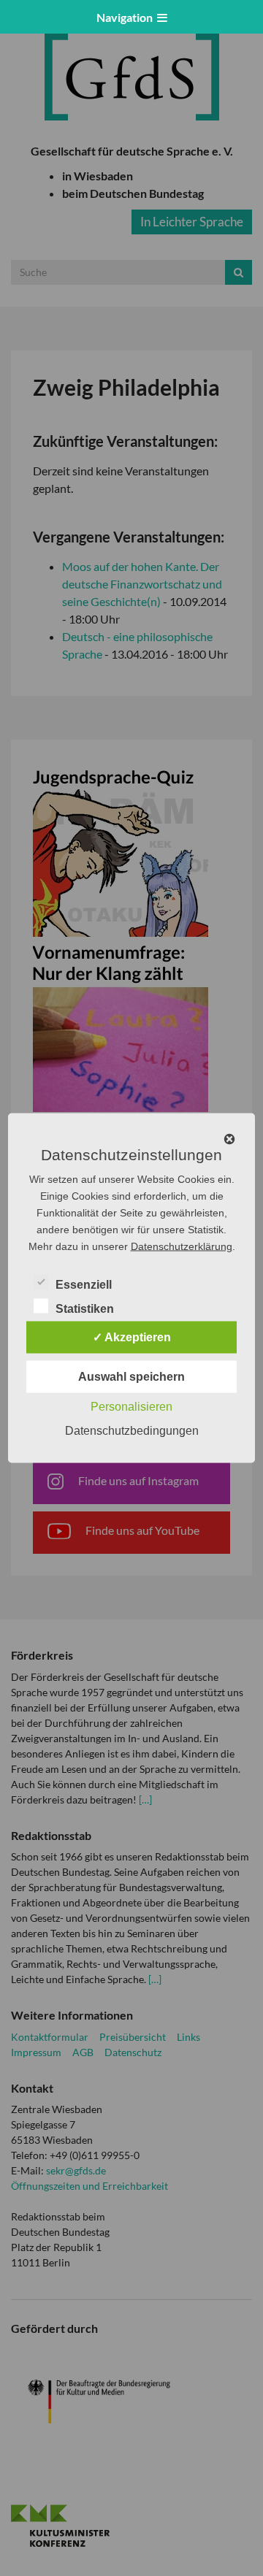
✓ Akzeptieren (132, 1337)
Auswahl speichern (131, 1377)
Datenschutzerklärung (182, 1246)
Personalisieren (131, 1407)
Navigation (127, 17)
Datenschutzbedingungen (132, 1431)
